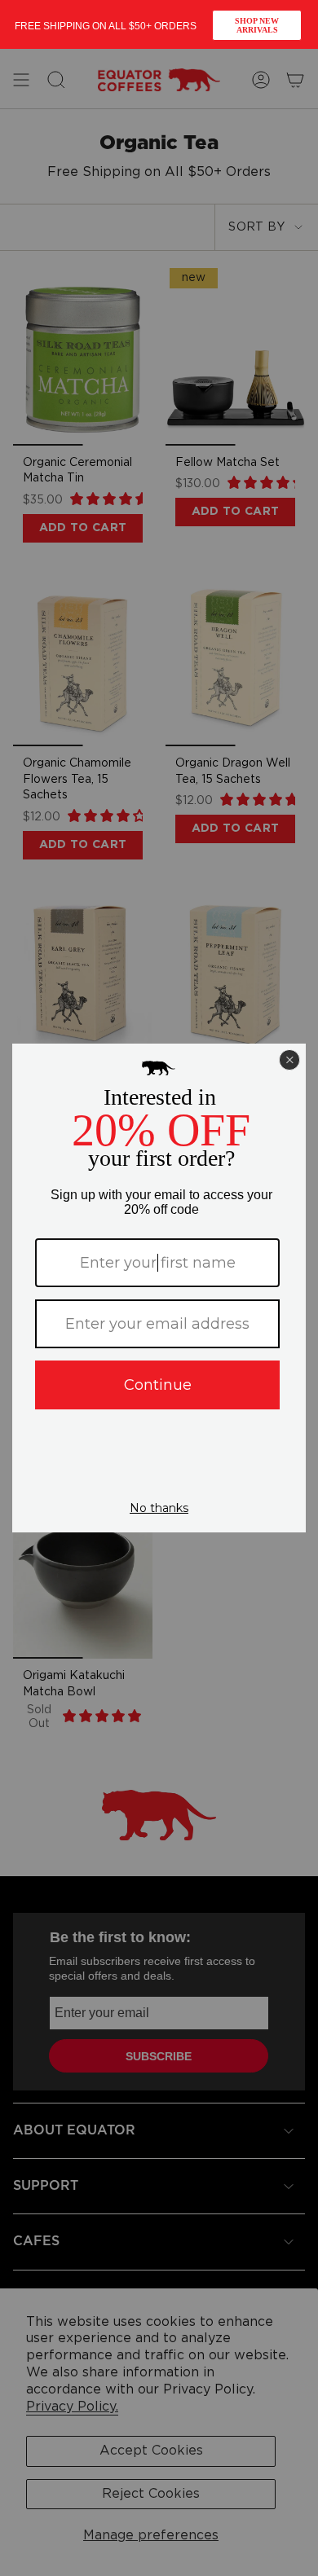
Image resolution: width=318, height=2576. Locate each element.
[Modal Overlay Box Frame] (159, 24)
